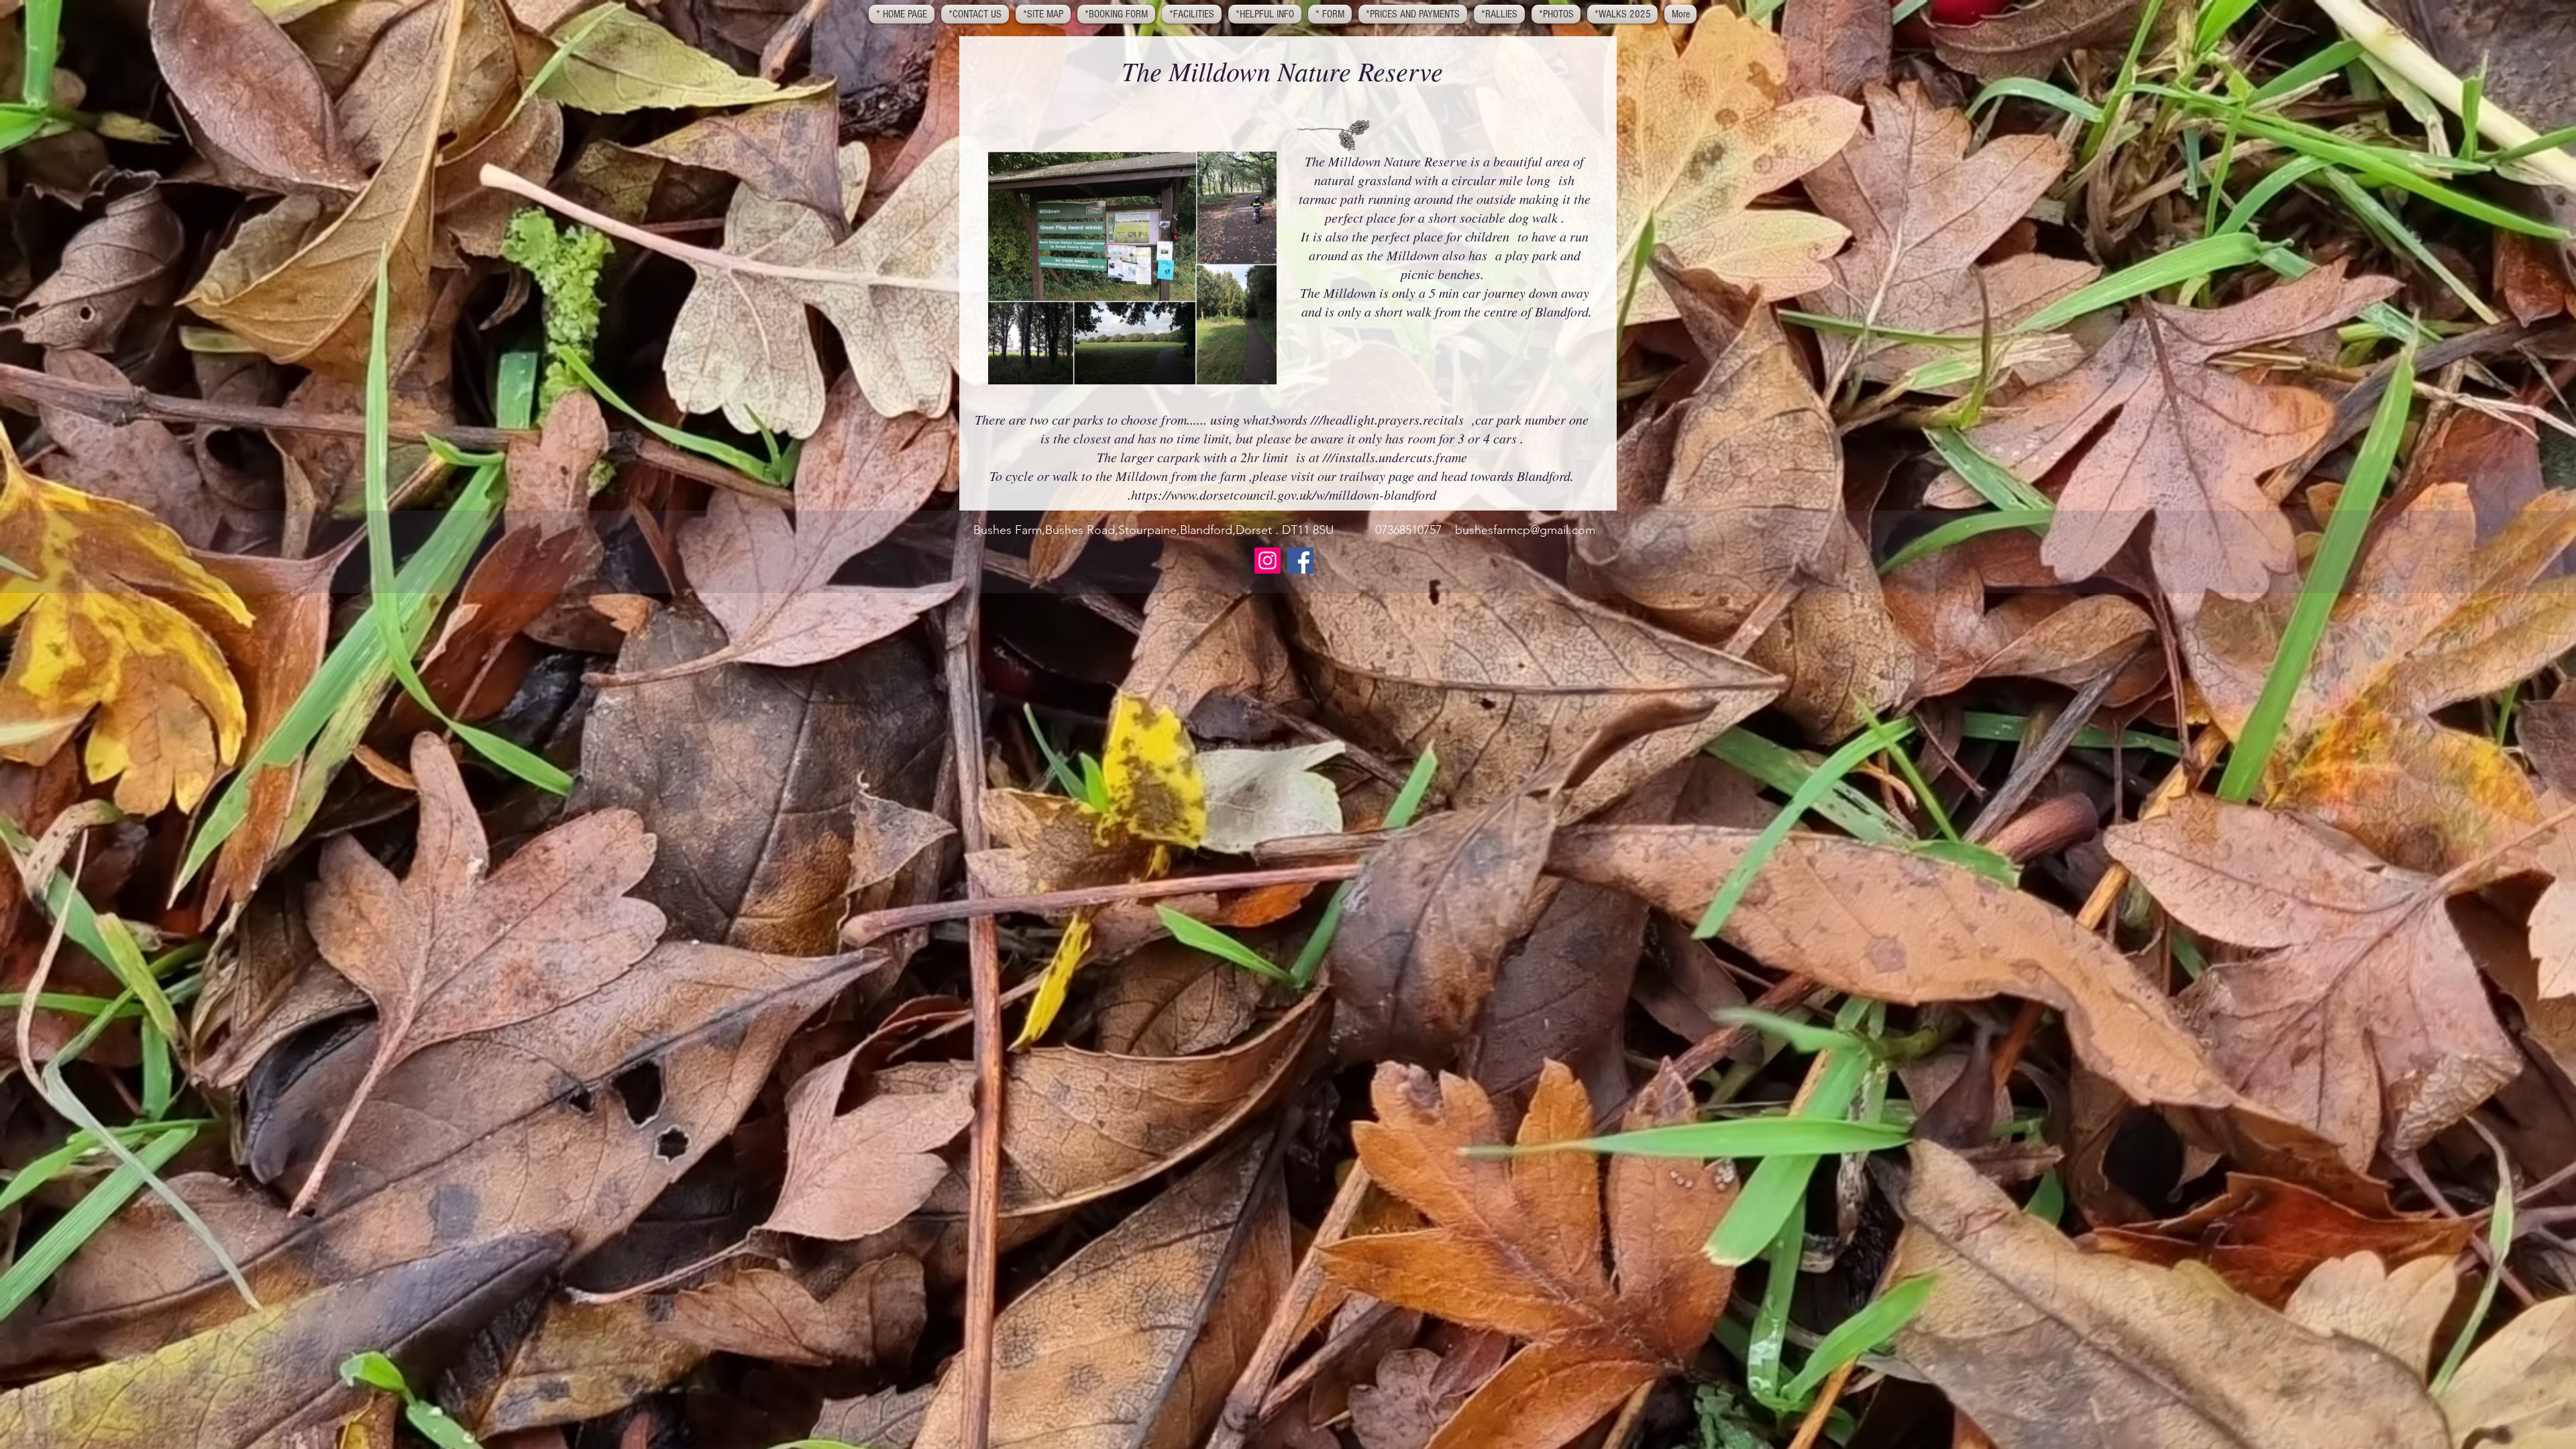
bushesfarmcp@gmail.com (1525, 530)
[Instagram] (1268, 560)
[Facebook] (1300, 560)
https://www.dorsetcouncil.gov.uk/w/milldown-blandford (1284, 494)
